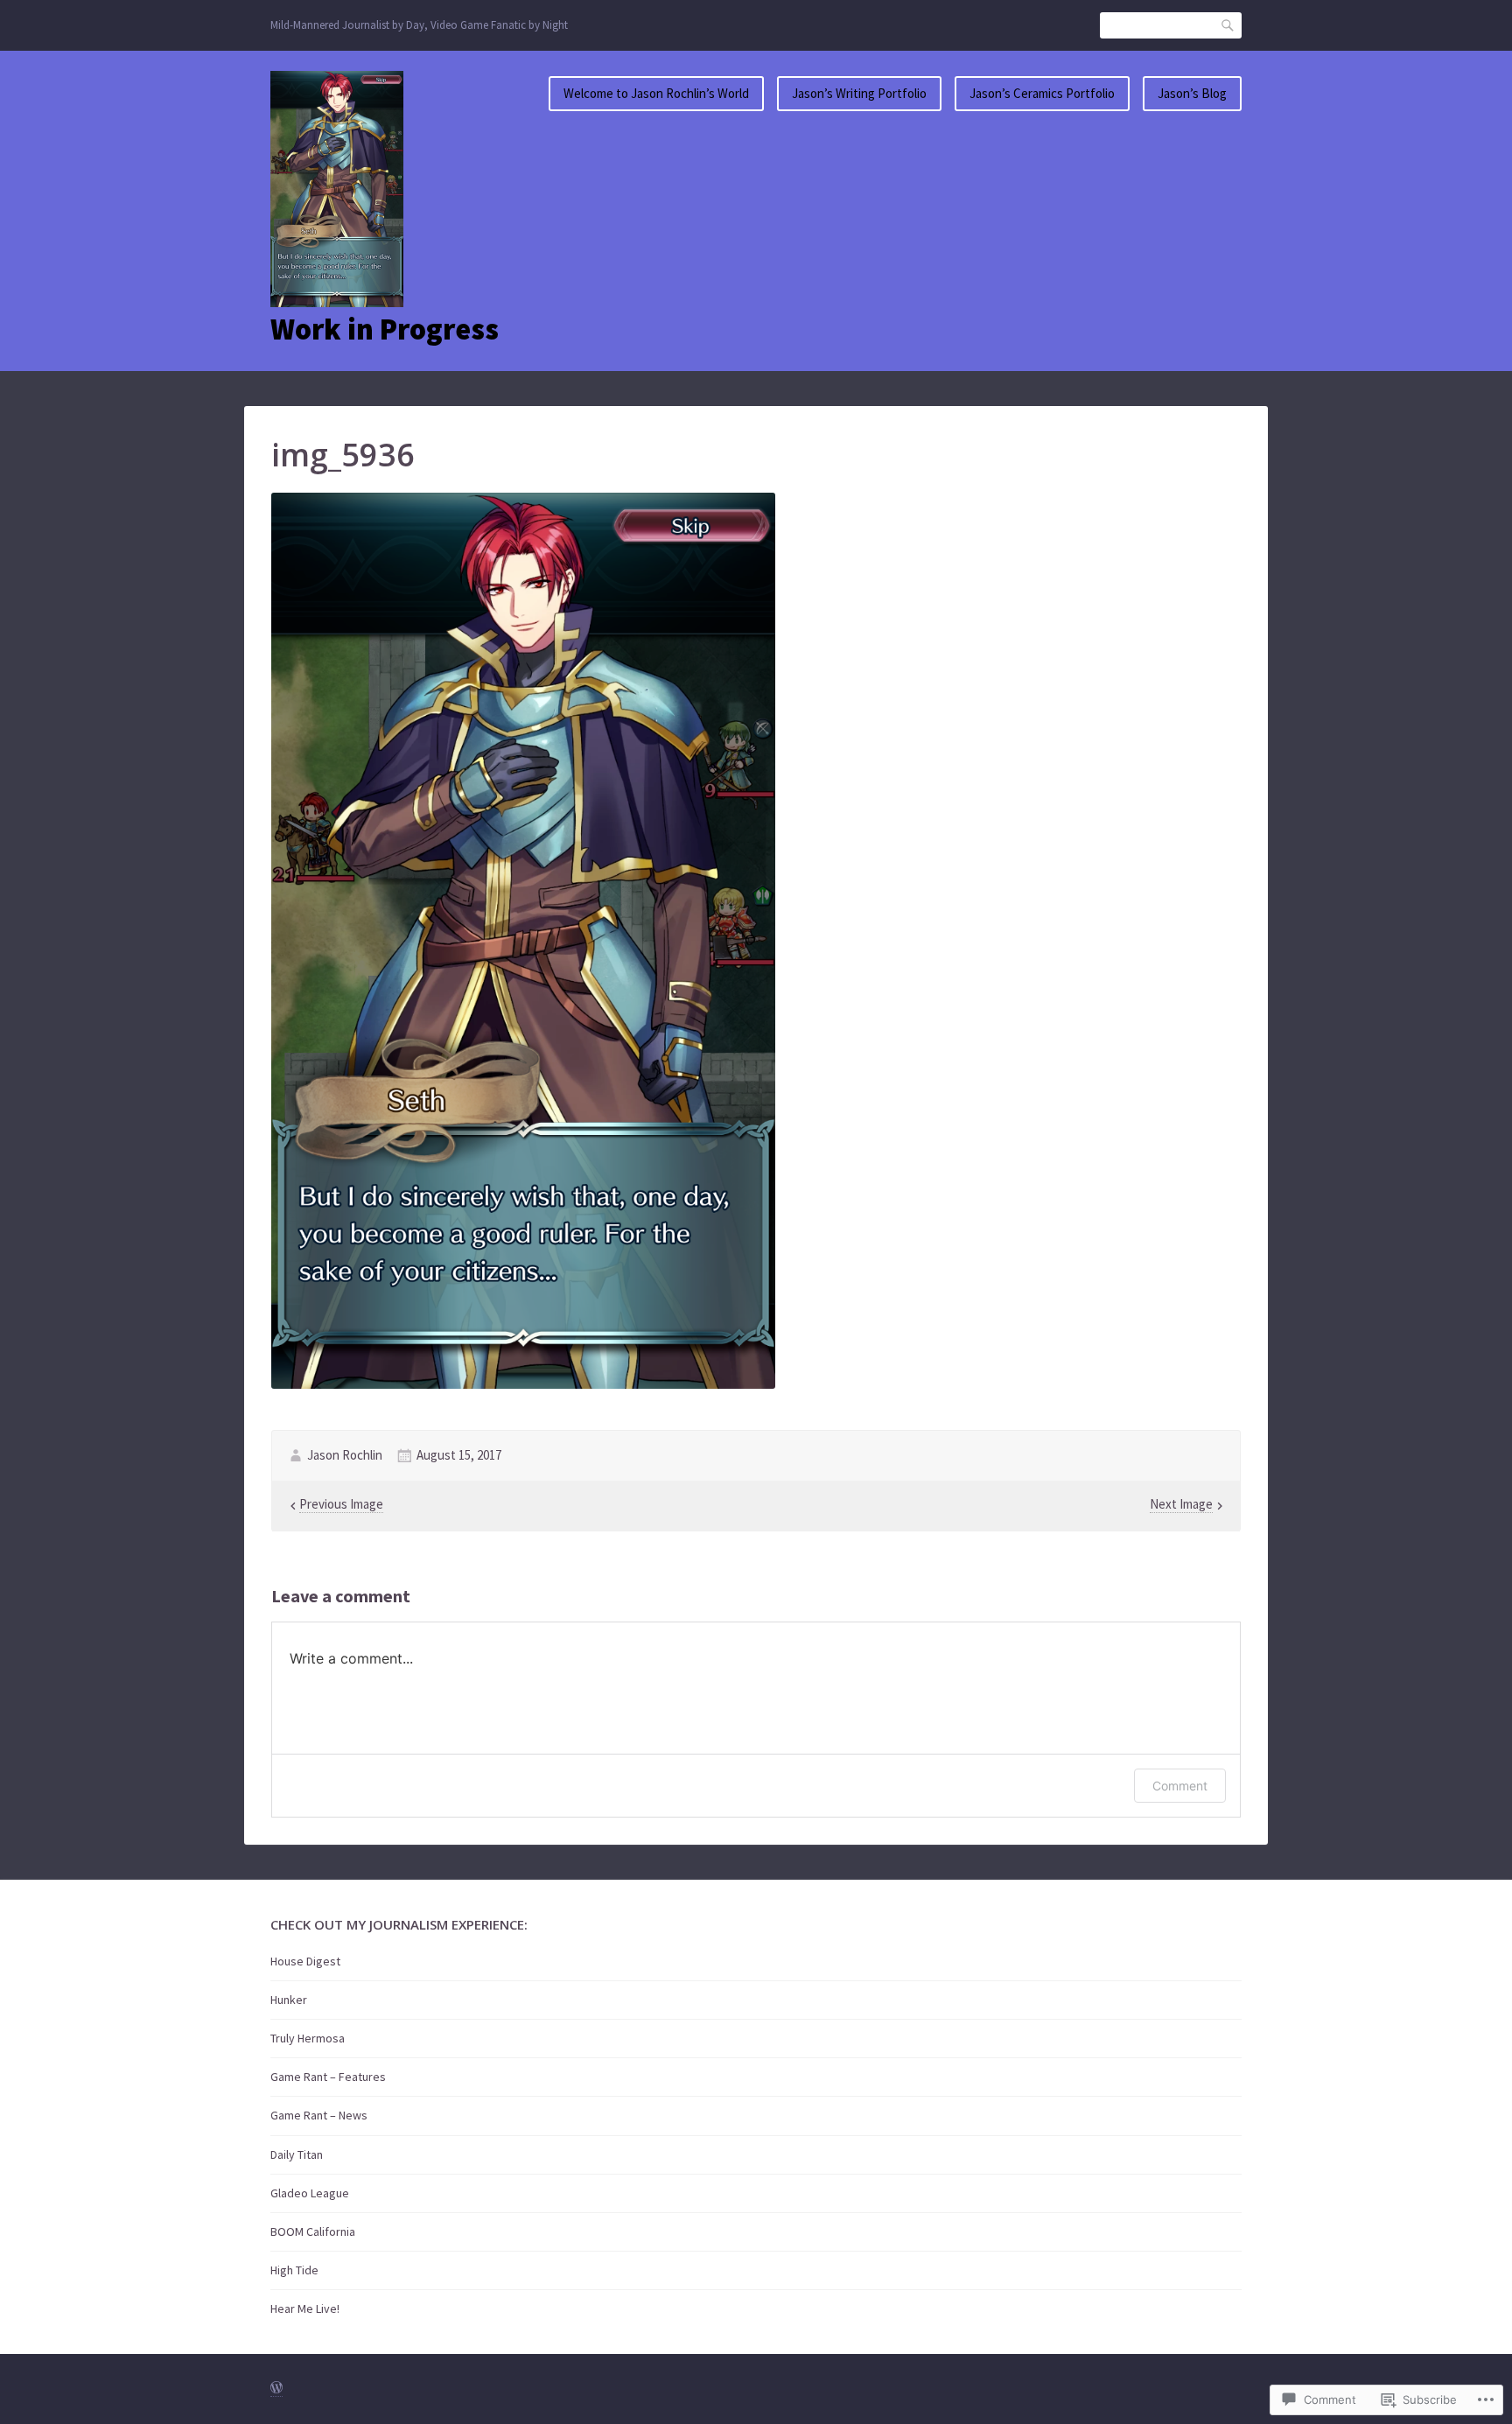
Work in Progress (385, 329)
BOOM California (313, 2231)
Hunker (289, 2000)
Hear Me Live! (305, 2308)
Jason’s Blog (1192, 93)
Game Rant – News (319, 2115)
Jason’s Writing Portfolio (859, 93)
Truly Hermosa (308, 2038)
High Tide (294, 2270)
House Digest (305, 1961)
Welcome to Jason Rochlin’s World (656, 93)
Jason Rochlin (345, 1455)
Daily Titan (297, 2154)
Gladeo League (310, 2193)
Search (1228, 25)
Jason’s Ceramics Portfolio (1042, 93)
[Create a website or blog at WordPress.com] (276, 2389)
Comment (1180, 1786)
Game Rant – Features (328, 2077)
